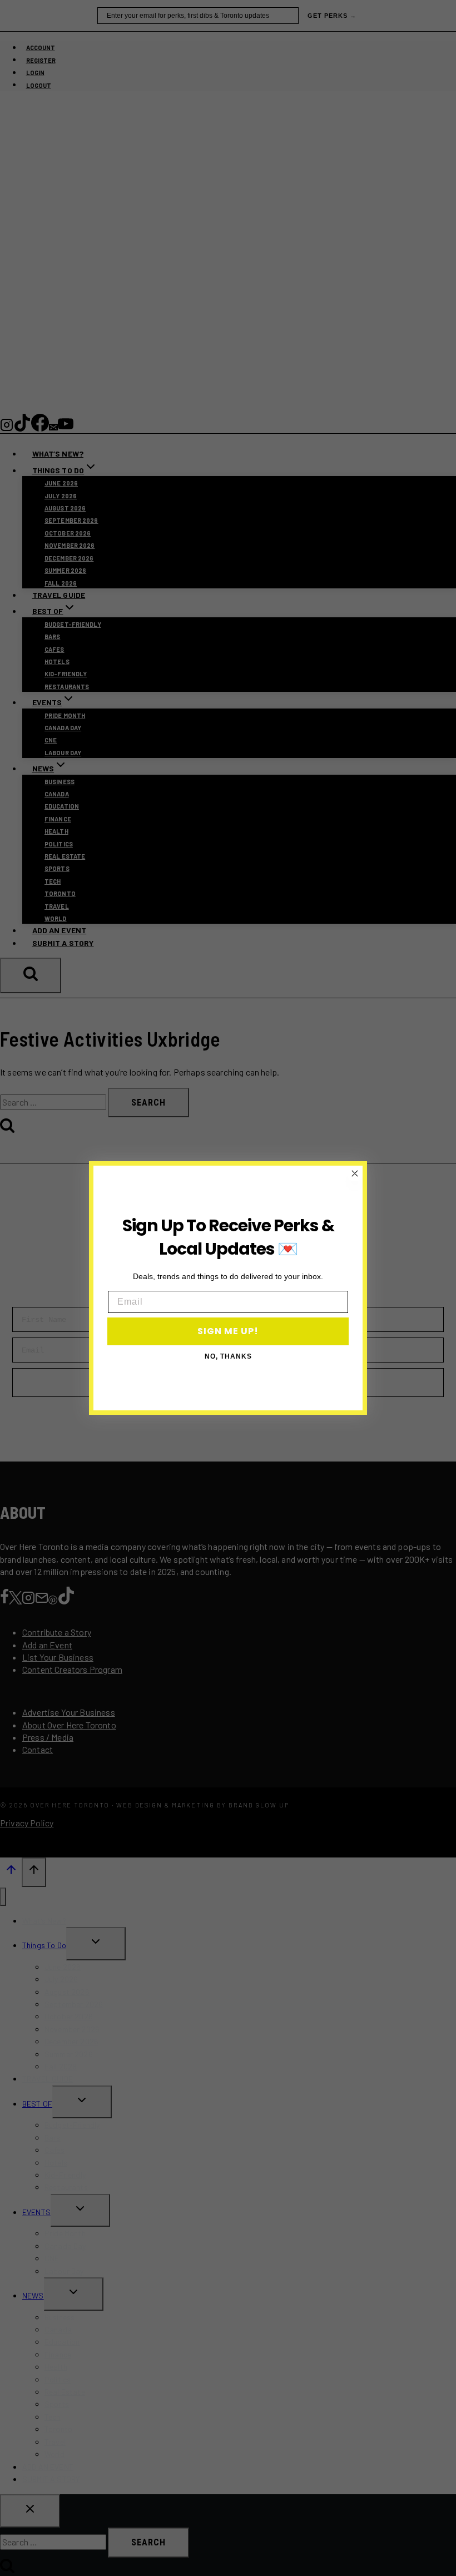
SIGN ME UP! (228, 1331)
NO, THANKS (228, 1356)
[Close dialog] (355, 1173)
